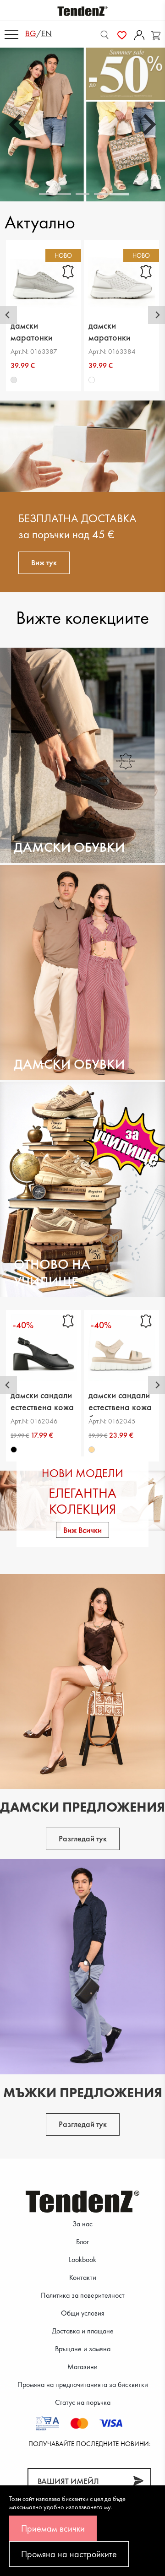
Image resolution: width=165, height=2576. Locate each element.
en (47, 33)
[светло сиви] (14, 380)
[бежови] (92, 1450)
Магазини (82, 2367)
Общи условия (83, 2313)
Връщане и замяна (83, 2349)
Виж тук (44, 562)
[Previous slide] (17, 124)
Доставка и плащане (83, 2331)
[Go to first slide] (148, 124)
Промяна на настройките (69, 2554)
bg (31, 33)
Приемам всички (53, 2528)
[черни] (14, 1450)
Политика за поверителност (83, 2295)
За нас (82, 2224)
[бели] (92, 380)
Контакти (83, 2277)
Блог (82, 2242)
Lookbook (82, 2259)
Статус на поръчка (83, 2402)
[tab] (46, 194)
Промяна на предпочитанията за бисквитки (83, 2384)
